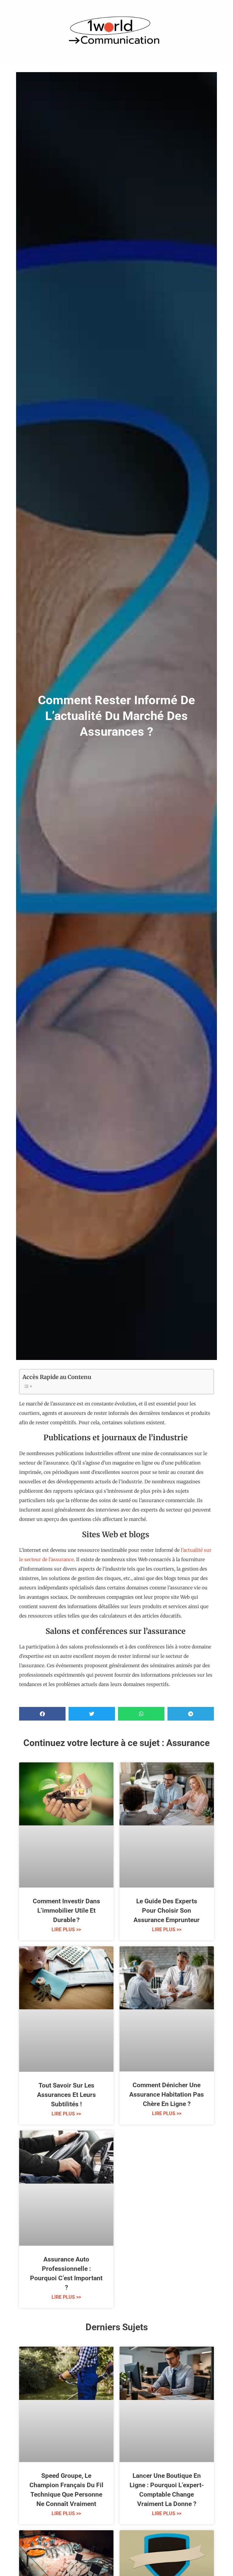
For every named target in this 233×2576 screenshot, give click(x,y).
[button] (42, 1714)
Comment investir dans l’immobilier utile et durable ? (66, 1911)
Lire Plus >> (66, 1930)
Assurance (188, 1743)
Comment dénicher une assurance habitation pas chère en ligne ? (167, 2094)
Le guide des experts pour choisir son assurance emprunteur (167, 1911)
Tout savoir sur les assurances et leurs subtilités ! (66, 2095)
